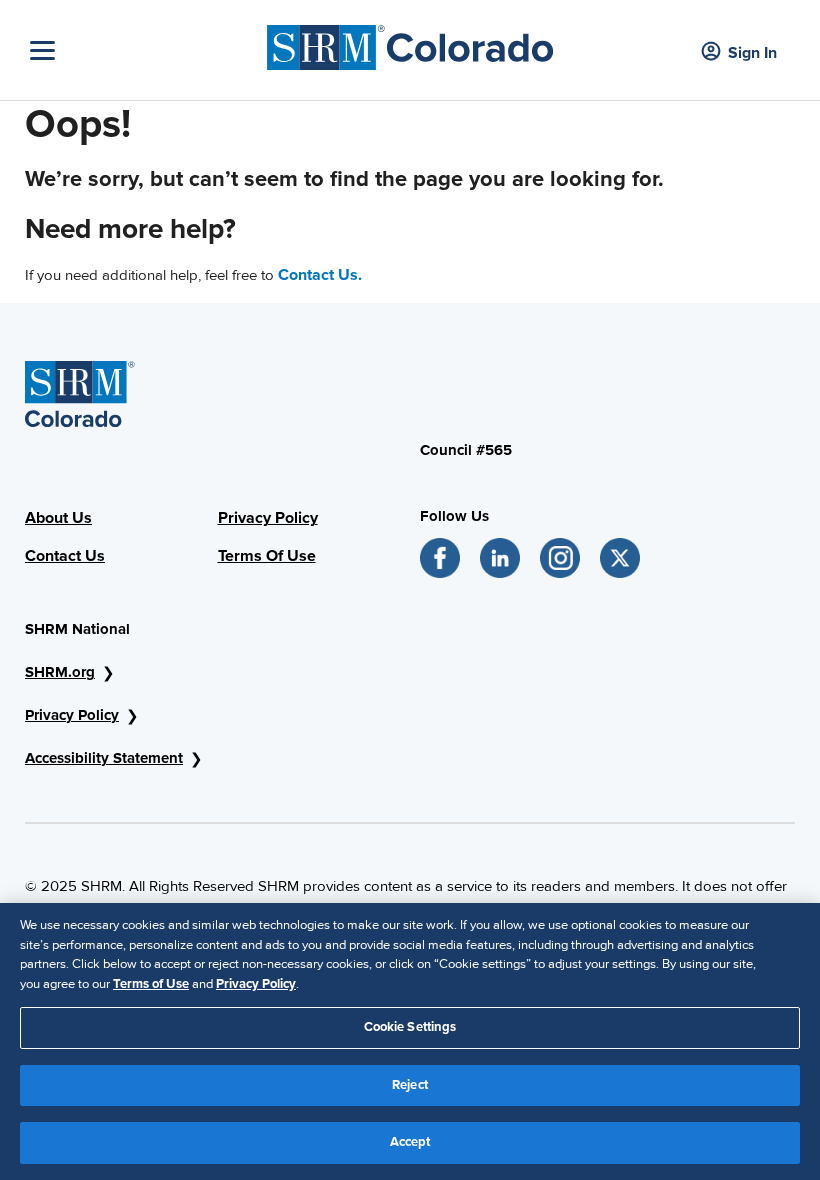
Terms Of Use (267, 556)
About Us (58, 518)
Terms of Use (151, 984)
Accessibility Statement (104, 758)
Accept (410, 1142)
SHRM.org (60, 672)
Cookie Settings (410, 1027)
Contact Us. (320, 275)
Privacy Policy (268, 518)
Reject (410, 1085)
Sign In (752, 53)
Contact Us (65, 556)
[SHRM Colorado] (410, 42)
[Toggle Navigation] (143, 50)
